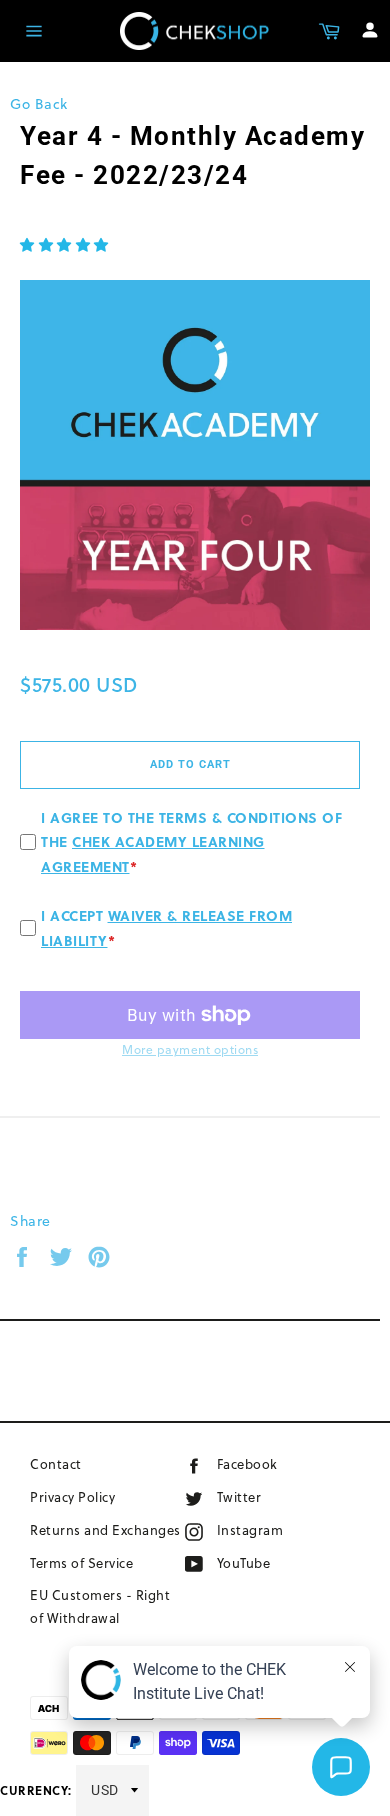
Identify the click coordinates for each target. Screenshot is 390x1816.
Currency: (36, 1790)
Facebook (275, 1463)
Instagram (281, 1529)
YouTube (268, 1562)
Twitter (259, 1496)
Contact (56, 1464)
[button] (64, 245)
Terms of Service (81, 1563)
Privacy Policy (72, 1497)
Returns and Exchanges (105, 1530)
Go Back (39, 104)
